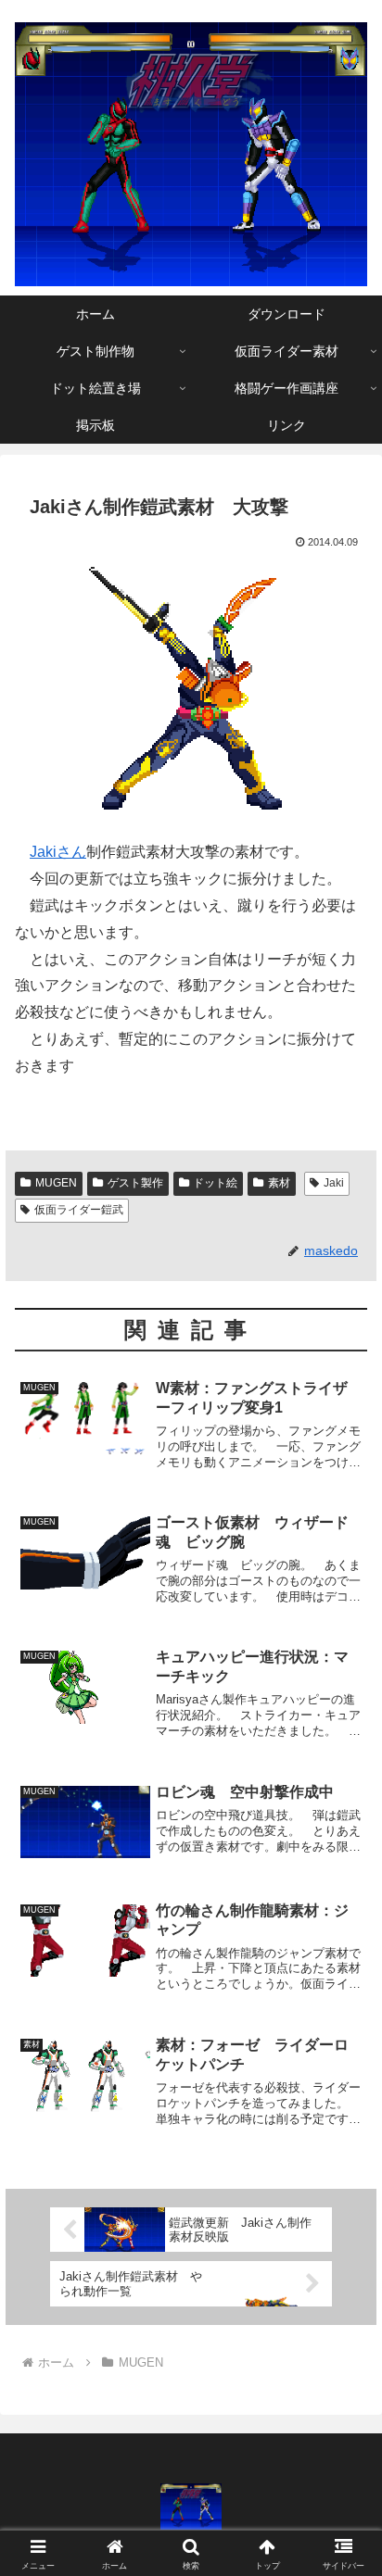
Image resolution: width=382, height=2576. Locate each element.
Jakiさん (58, 852)
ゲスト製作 (135, 1183)
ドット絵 (215, 1183)
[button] (344, 2314)
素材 (279, 1183)
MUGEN (56, 1183)
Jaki (334, 1183)
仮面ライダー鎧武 (79, 1210)
